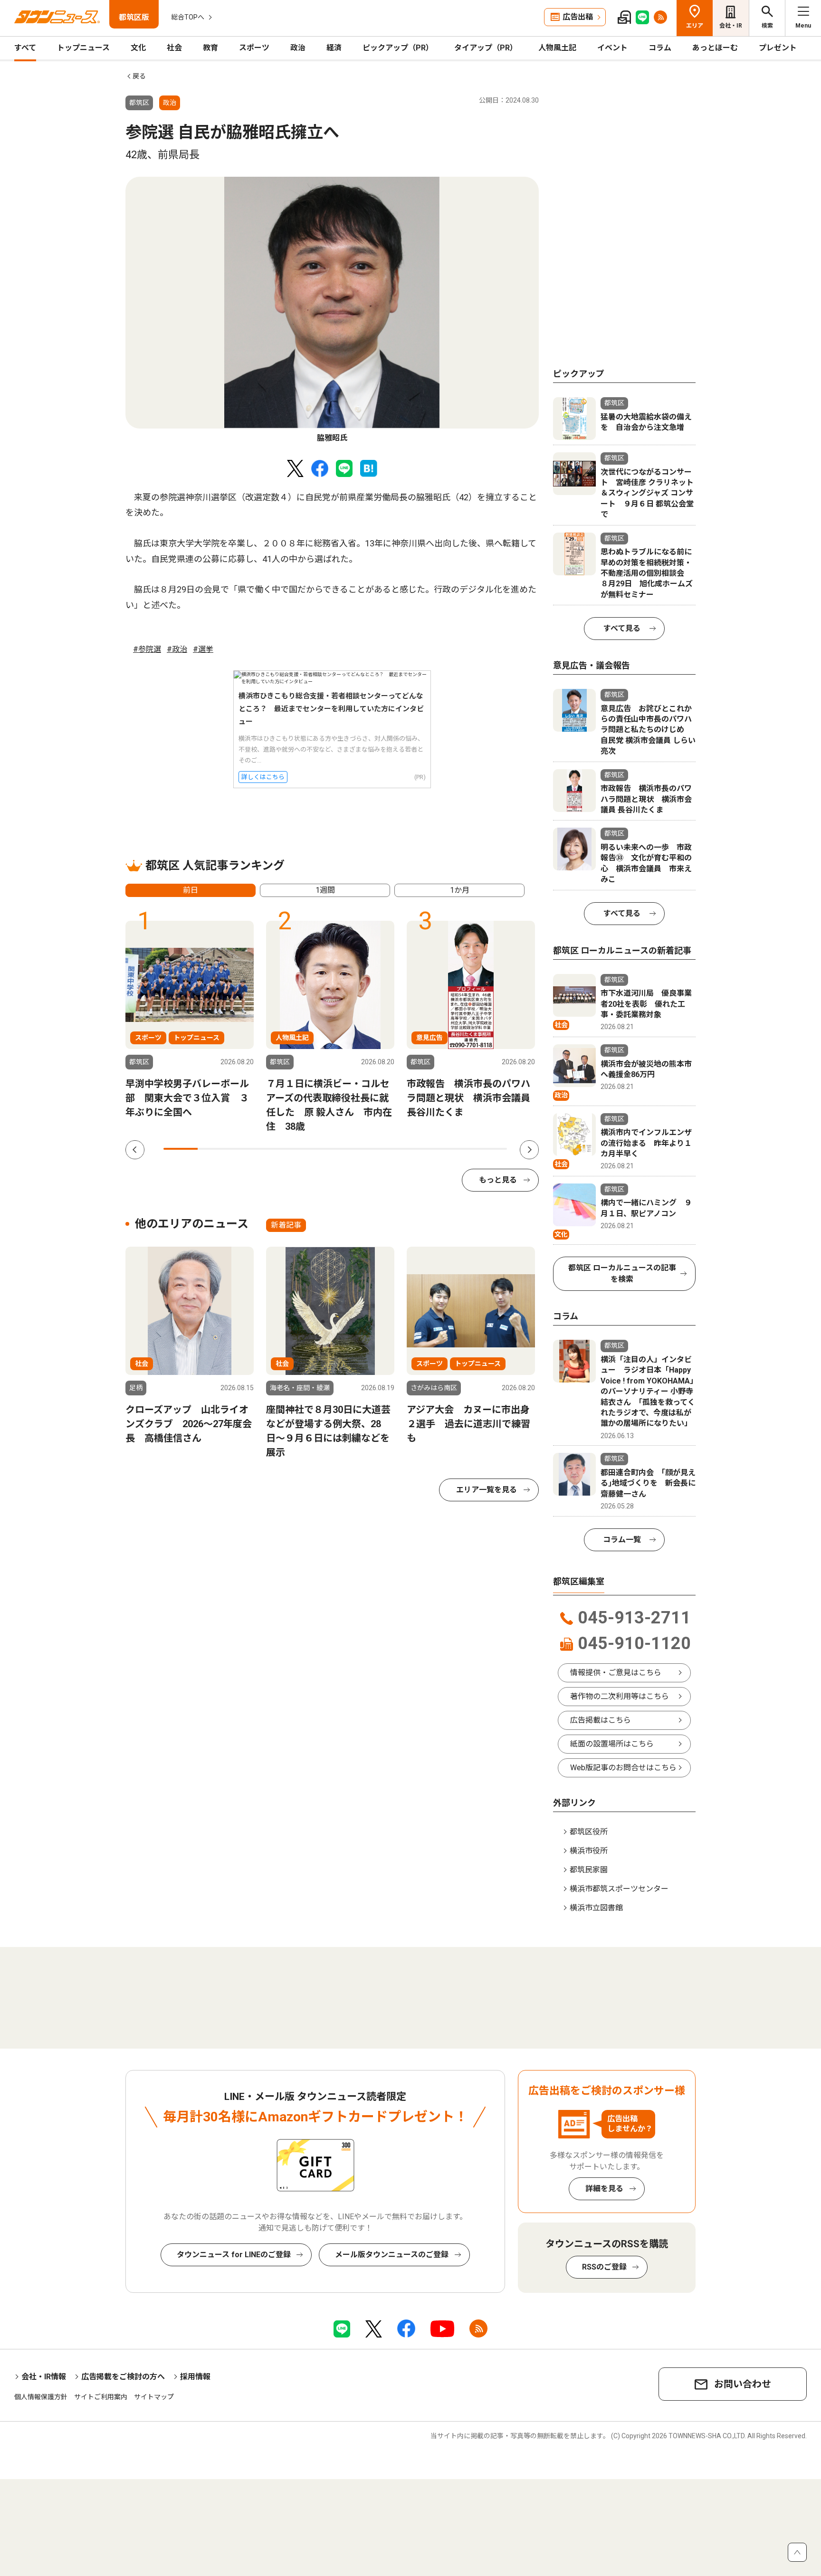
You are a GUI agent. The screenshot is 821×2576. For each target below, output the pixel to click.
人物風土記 (557, 48)
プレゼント (778, 48)
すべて (25, 48)
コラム (660, 48)
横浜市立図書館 (596, 1908)
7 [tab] (387, 1149)
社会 (174, 48)
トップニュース (83, 48)
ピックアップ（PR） (398, 48)
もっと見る (498, 1180)
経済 (334, 48)
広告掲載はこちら (601, 1720)
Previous (135, 1150)
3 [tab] (249, 1149)
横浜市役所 (589, 1851)
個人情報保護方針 (41, 2397)
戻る (139, 76)
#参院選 (147, 649)
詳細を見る (604, 2189)
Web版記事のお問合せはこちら (623, 1768)
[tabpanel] (332, 310)
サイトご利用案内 (101, 2397)
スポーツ (254, 48)
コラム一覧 (622, 1540)
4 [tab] (284, 1149)
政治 (298, 48)
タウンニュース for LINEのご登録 (234, 2255)
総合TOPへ (188, 17)
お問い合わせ (743, 2384)
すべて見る (622, 628)
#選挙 (203, 649)
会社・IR (731, 26)
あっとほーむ (715, 48)
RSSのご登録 (604, 2267)
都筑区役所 (589, 1832)
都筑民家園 (589, 1870)
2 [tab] (215, 1149)
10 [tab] (490, 1149)
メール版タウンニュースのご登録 (392, 2255)
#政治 (177, 649)
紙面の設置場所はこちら (612, 1744)
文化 (138, 48)
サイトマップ (154, 2397)
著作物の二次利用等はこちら (620, 1696)
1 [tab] (181, 1149)
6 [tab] (353, 1149)
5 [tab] (318, 1149)
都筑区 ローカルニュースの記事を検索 (622, 1274)
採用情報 (195, 2377)
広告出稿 (578, 17)
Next (529, 1150)
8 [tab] (421, 1149)
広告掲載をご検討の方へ (123, 2377)
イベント (612, 48)
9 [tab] (455, 1149)
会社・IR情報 (44, 2377)
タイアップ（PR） (486, 48)
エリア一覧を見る (487, 1490)
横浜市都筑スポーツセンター (619, 1889)
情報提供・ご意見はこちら (616, 1673)
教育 (210, 48)
